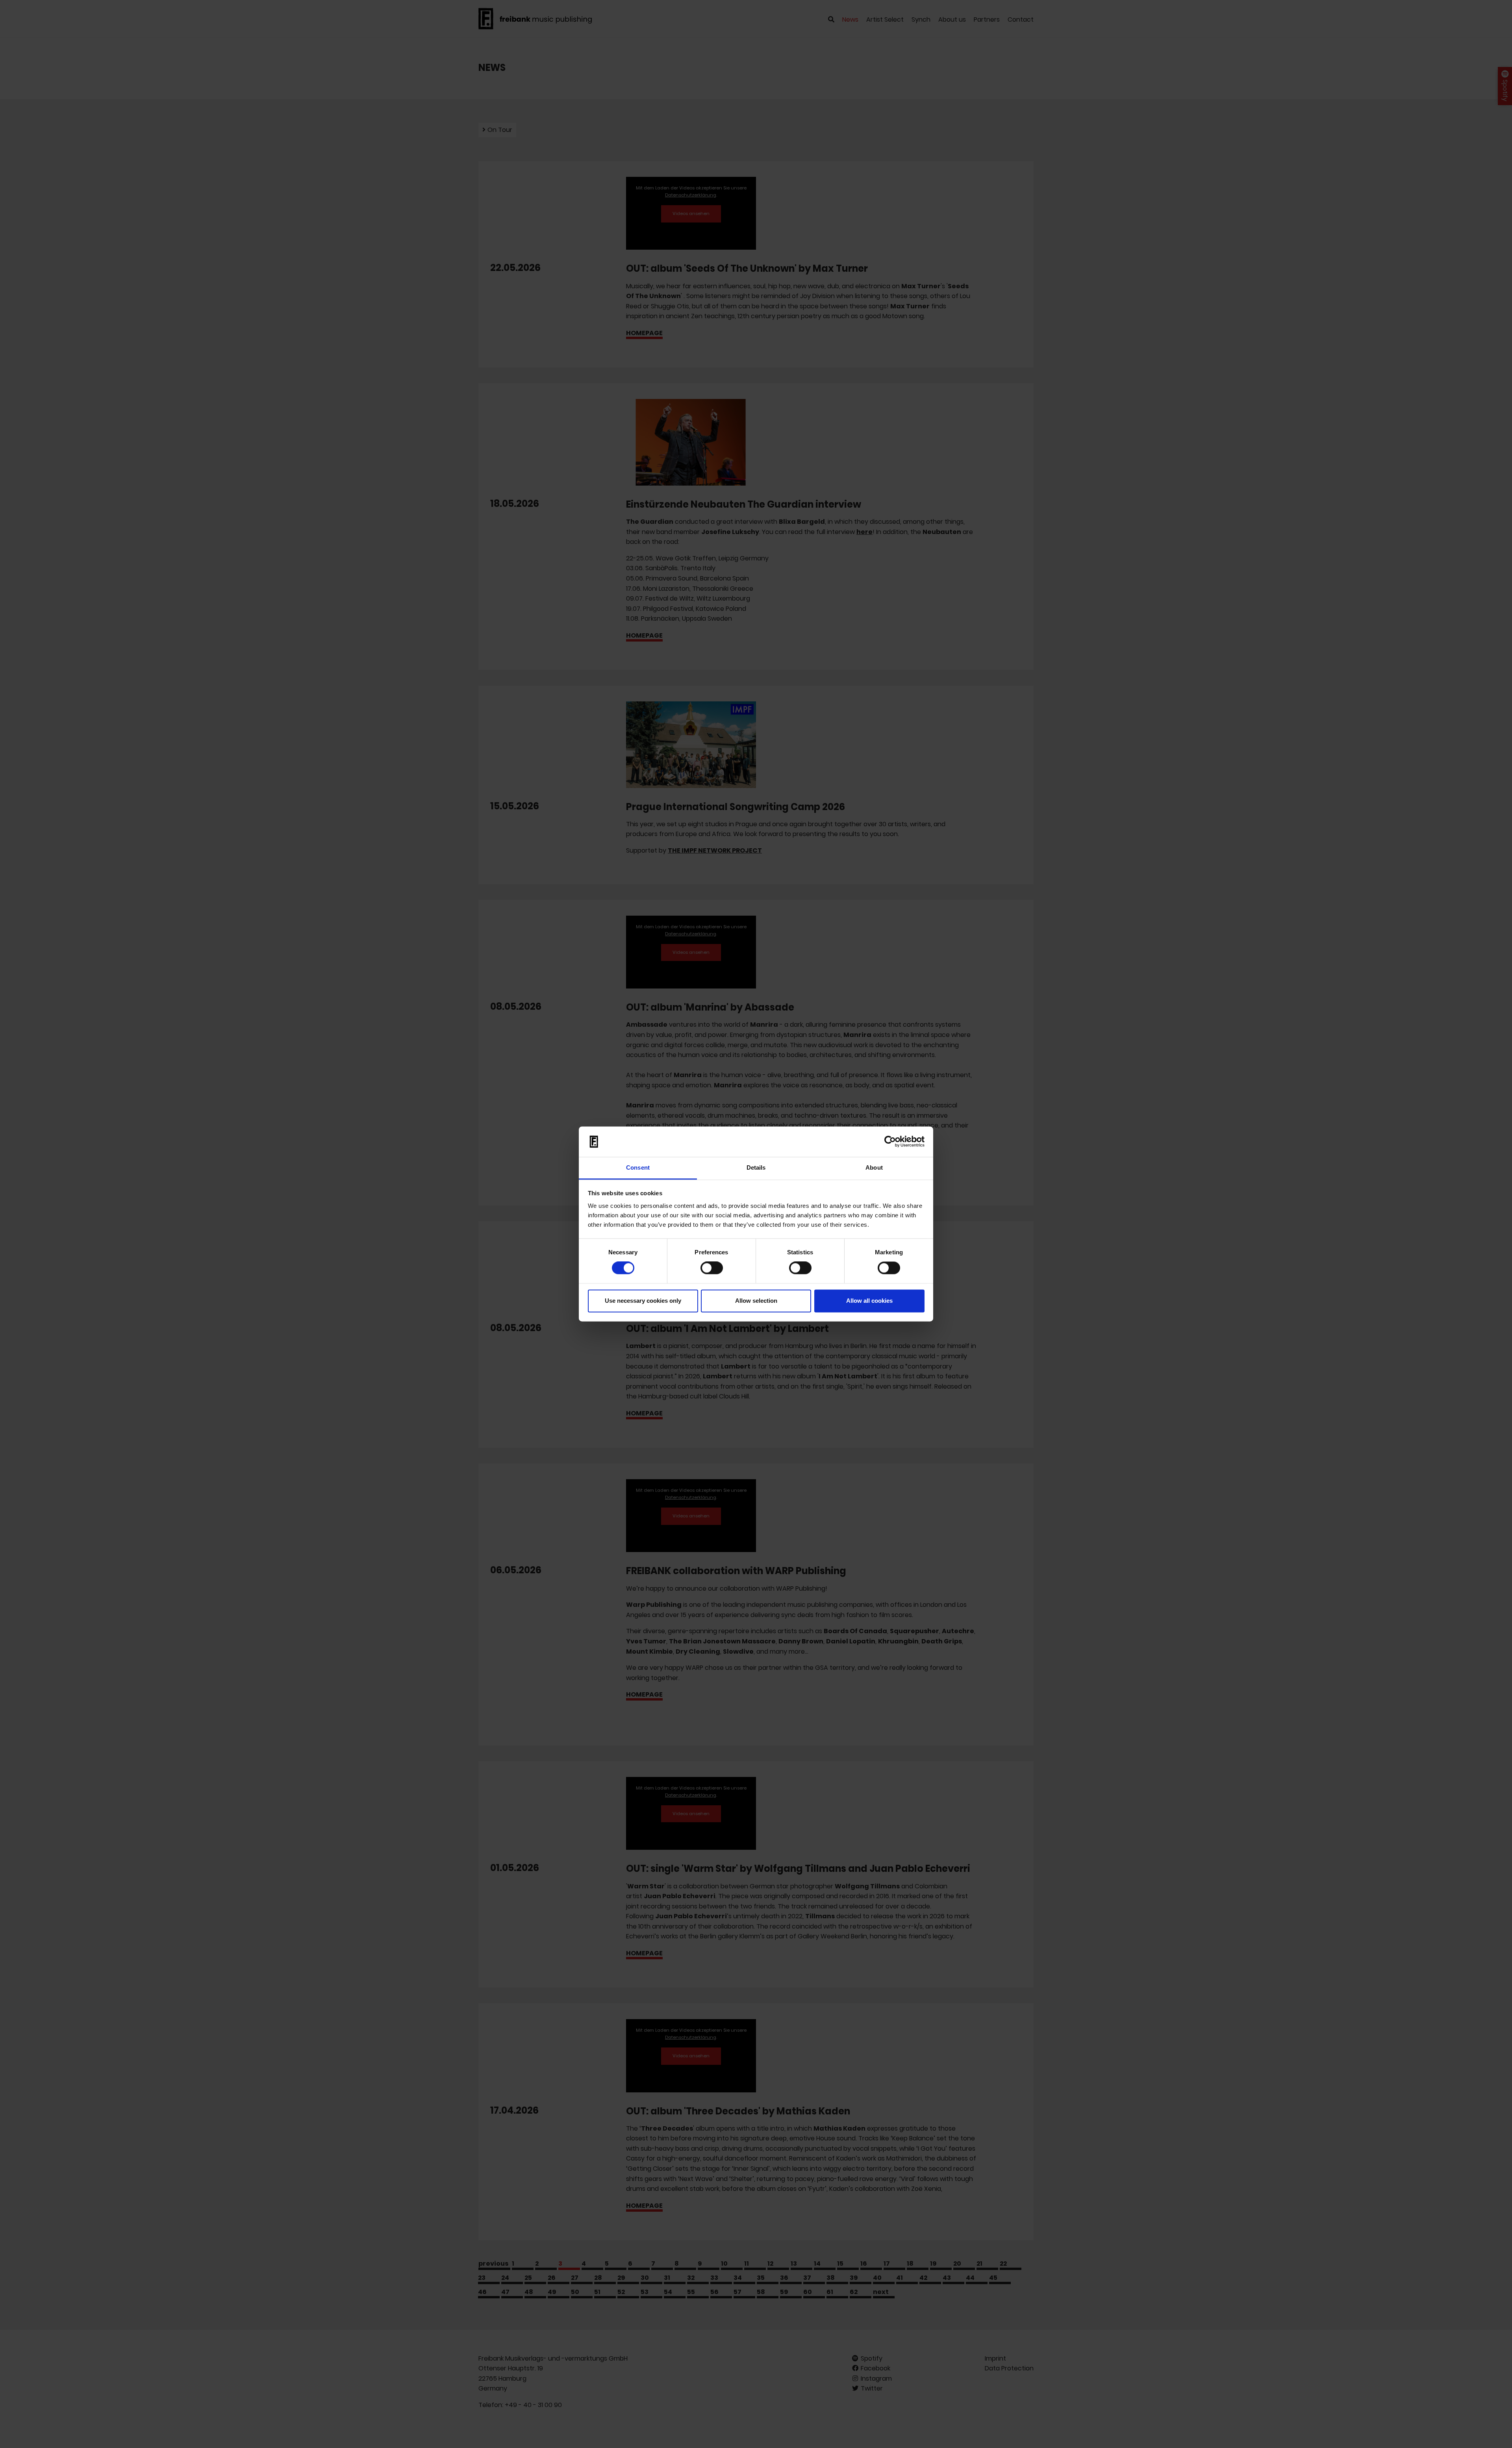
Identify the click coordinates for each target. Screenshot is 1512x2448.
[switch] (712, 1268)
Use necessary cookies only (643, 1301)
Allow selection (756, 1301)
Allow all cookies (869, 1301)
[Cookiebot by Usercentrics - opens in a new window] (890, 1142)
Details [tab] (756, 1167)
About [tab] (874, 1167)
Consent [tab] (638, 1167)
